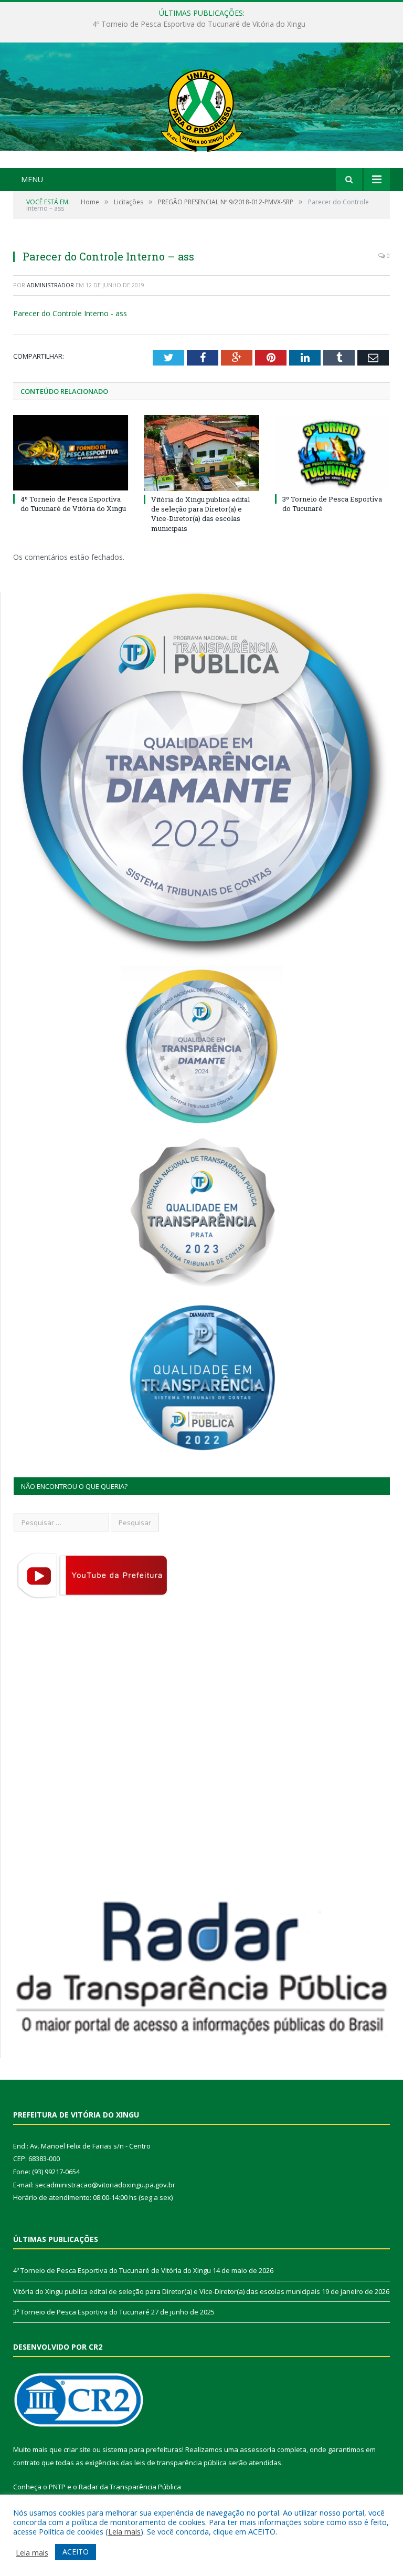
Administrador (50, 285)
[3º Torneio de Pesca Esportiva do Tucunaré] (332, 452)
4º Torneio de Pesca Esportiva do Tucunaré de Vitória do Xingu (73, 504)
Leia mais (124, 2531)
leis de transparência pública (181, 2463)
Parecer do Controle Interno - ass (70, 313)
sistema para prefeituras (142, 2449)
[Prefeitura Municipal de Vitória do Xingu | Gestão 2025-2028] (201, 106)
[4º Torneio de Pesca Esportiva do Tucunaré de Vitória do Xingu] (71, 452)
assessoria (258, 2449)
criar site (77, 2449)
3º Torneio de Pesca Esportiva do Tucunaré (81, 2312)
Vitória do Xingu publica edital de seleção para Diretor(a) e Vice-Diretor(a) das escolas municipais (199, 24)
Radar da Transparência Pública (130, 2487)
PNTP (57, 2487)
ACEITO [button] (76, 2552)
